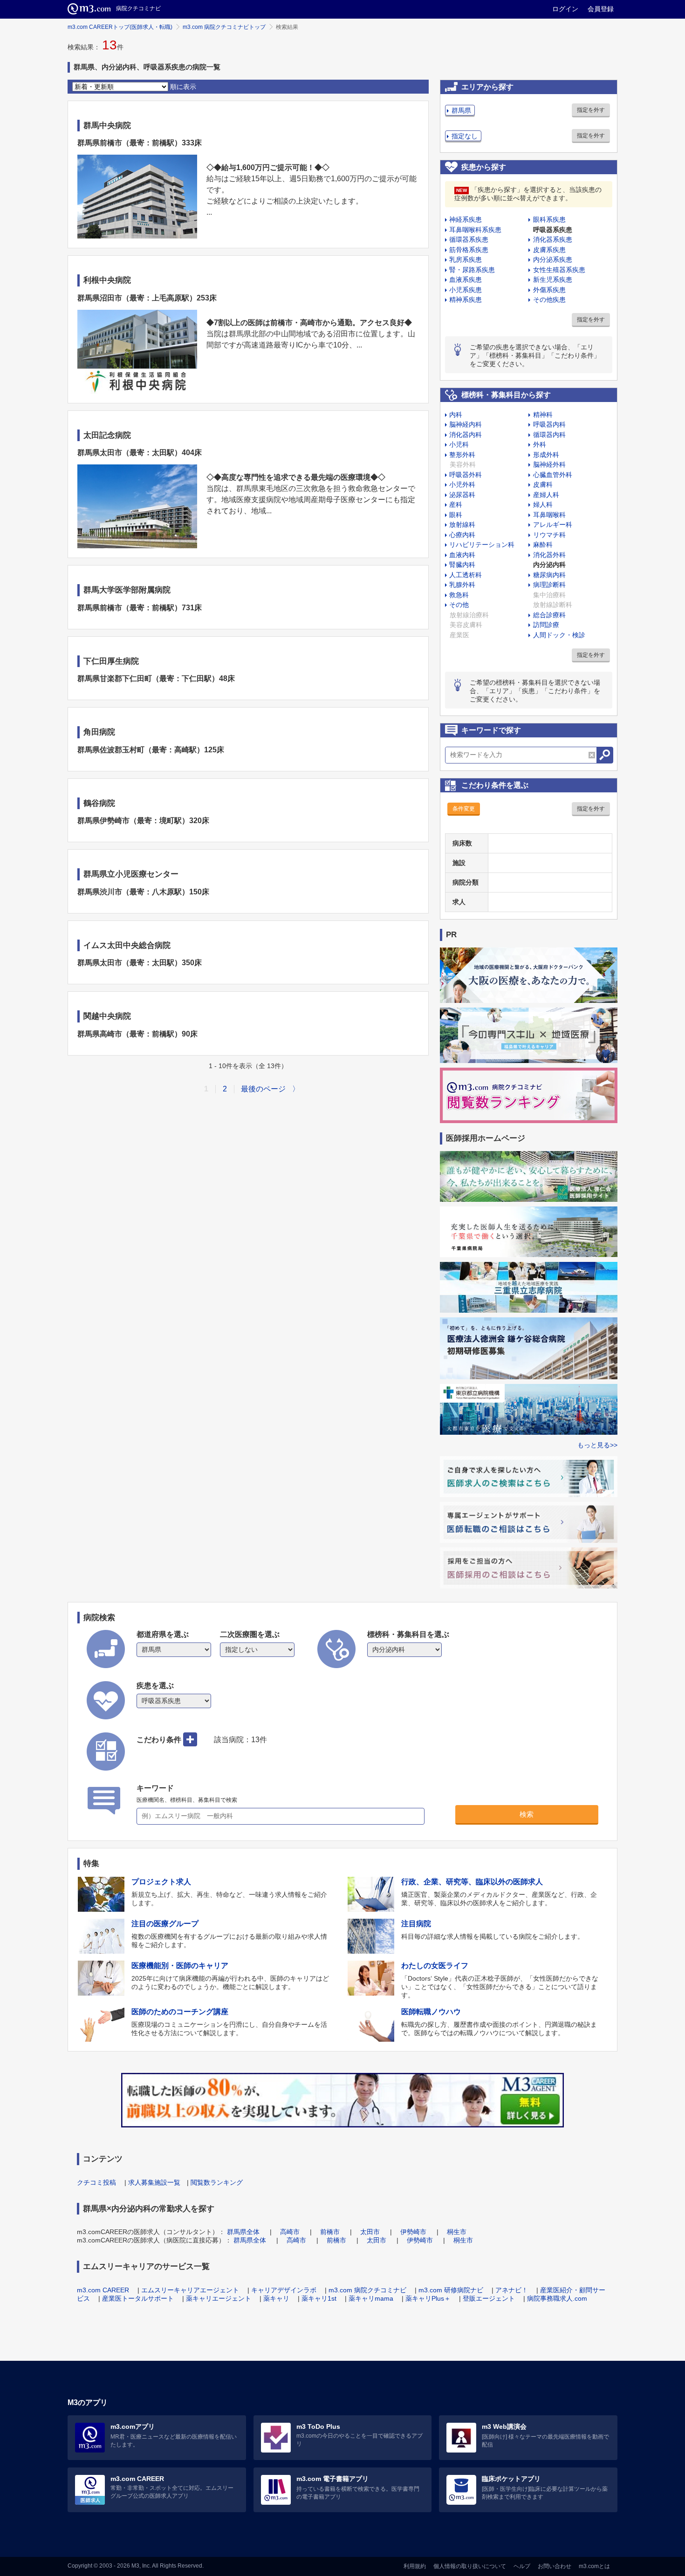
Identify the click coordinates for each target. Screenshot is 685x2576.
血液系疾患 (466, 279)
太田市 (370, 2232)
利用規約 (415, 2566)
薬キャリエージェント (219, 2298)
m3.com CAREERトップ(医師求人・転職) (120, 27)
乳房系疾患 (466, 259)
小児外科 (462, 484)
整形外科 (462, 455)
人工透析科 (466, 575)
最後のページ (263, 1089)
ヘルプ (522, 2566)
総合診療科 (549, 615)
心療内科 (462, 535)
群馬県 (461, 110)
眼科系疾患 (549, 219)
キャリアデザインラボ (284, 2290)
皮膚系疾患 (549, 250)
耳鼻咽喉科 (549, 515)
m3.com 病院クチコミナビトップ (224, 27)
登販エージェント (489, 2298)
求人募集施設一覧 (154, 2182)
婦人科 (543, 504)
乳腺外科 (462, 585)
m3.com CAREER (103, 2290)
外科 (540, 444)
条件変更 (464, 809)
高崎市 (290, 2232)
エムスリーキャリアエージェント (190, 2290)
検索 (527, 1814)
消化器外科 (549, 555)
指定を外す (591, 110)
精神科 (543, 415)
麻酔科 (543, 545)
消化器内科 (466, 435)
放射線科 (462, 525)
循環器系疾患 (469, 239)
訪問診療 (546, 625)
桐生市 (457, 2232)
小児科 (459, 444)
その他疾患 (549, 300)
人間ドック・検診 (559, 635)
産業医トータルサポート (138, 2298)
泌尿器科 (462, 495)
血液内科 (462, 555)
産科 (456, 504)
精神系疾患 (466, 300)
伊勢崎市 (413, 2232)
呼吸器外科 (466, 475)
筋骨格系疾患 (469, 250)
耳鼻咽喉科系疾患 (475, 230)
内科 (456, 415)
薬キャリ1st (319, 2298)
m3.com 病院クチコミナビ (367, 2290)
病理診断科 (549, 585)
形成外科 (546, 455)
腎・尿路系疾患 (472, 270)
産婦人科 (546, 495)
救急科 (459, 595)
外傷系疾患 (549, 290)
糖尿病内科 (549, 575)
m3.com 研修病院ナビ (451, 2290)
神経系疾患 (466, 219)
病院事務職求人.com (557, 2298)
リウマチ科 (549, 535)
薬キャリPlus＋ (428, 2298)
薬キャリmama (371, 2298)
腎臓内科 (462, 565)
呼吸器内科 (549, 424)
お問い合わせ (555, 2566)
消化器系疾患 (553, 239)
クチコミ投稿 (96, 2182)
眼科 (456, 515)
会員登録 (601, 9)
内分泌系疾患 (553, 259)
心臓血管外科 (553, 475)
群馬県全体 (243, 2232)
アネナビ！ (512, 2290)
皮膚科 (543, 484)
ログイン (565, 9)
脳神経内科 (466, 424)
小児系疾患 (466, 290)
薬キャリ (276, 2298)
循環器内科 (549, 435)
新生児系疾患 (553, 279)
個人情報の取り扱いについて (470, 2566)
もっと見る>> (597, 1445)
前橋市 (330, 2232)
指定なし (465, 136)
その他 (459, 605)
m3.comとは (594, 2566)
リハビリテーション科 (482, 545)
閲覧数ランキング (217, 2182)
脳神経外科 (549, 464)
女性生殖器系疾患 (559, 270)
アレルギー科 (553, 525)
